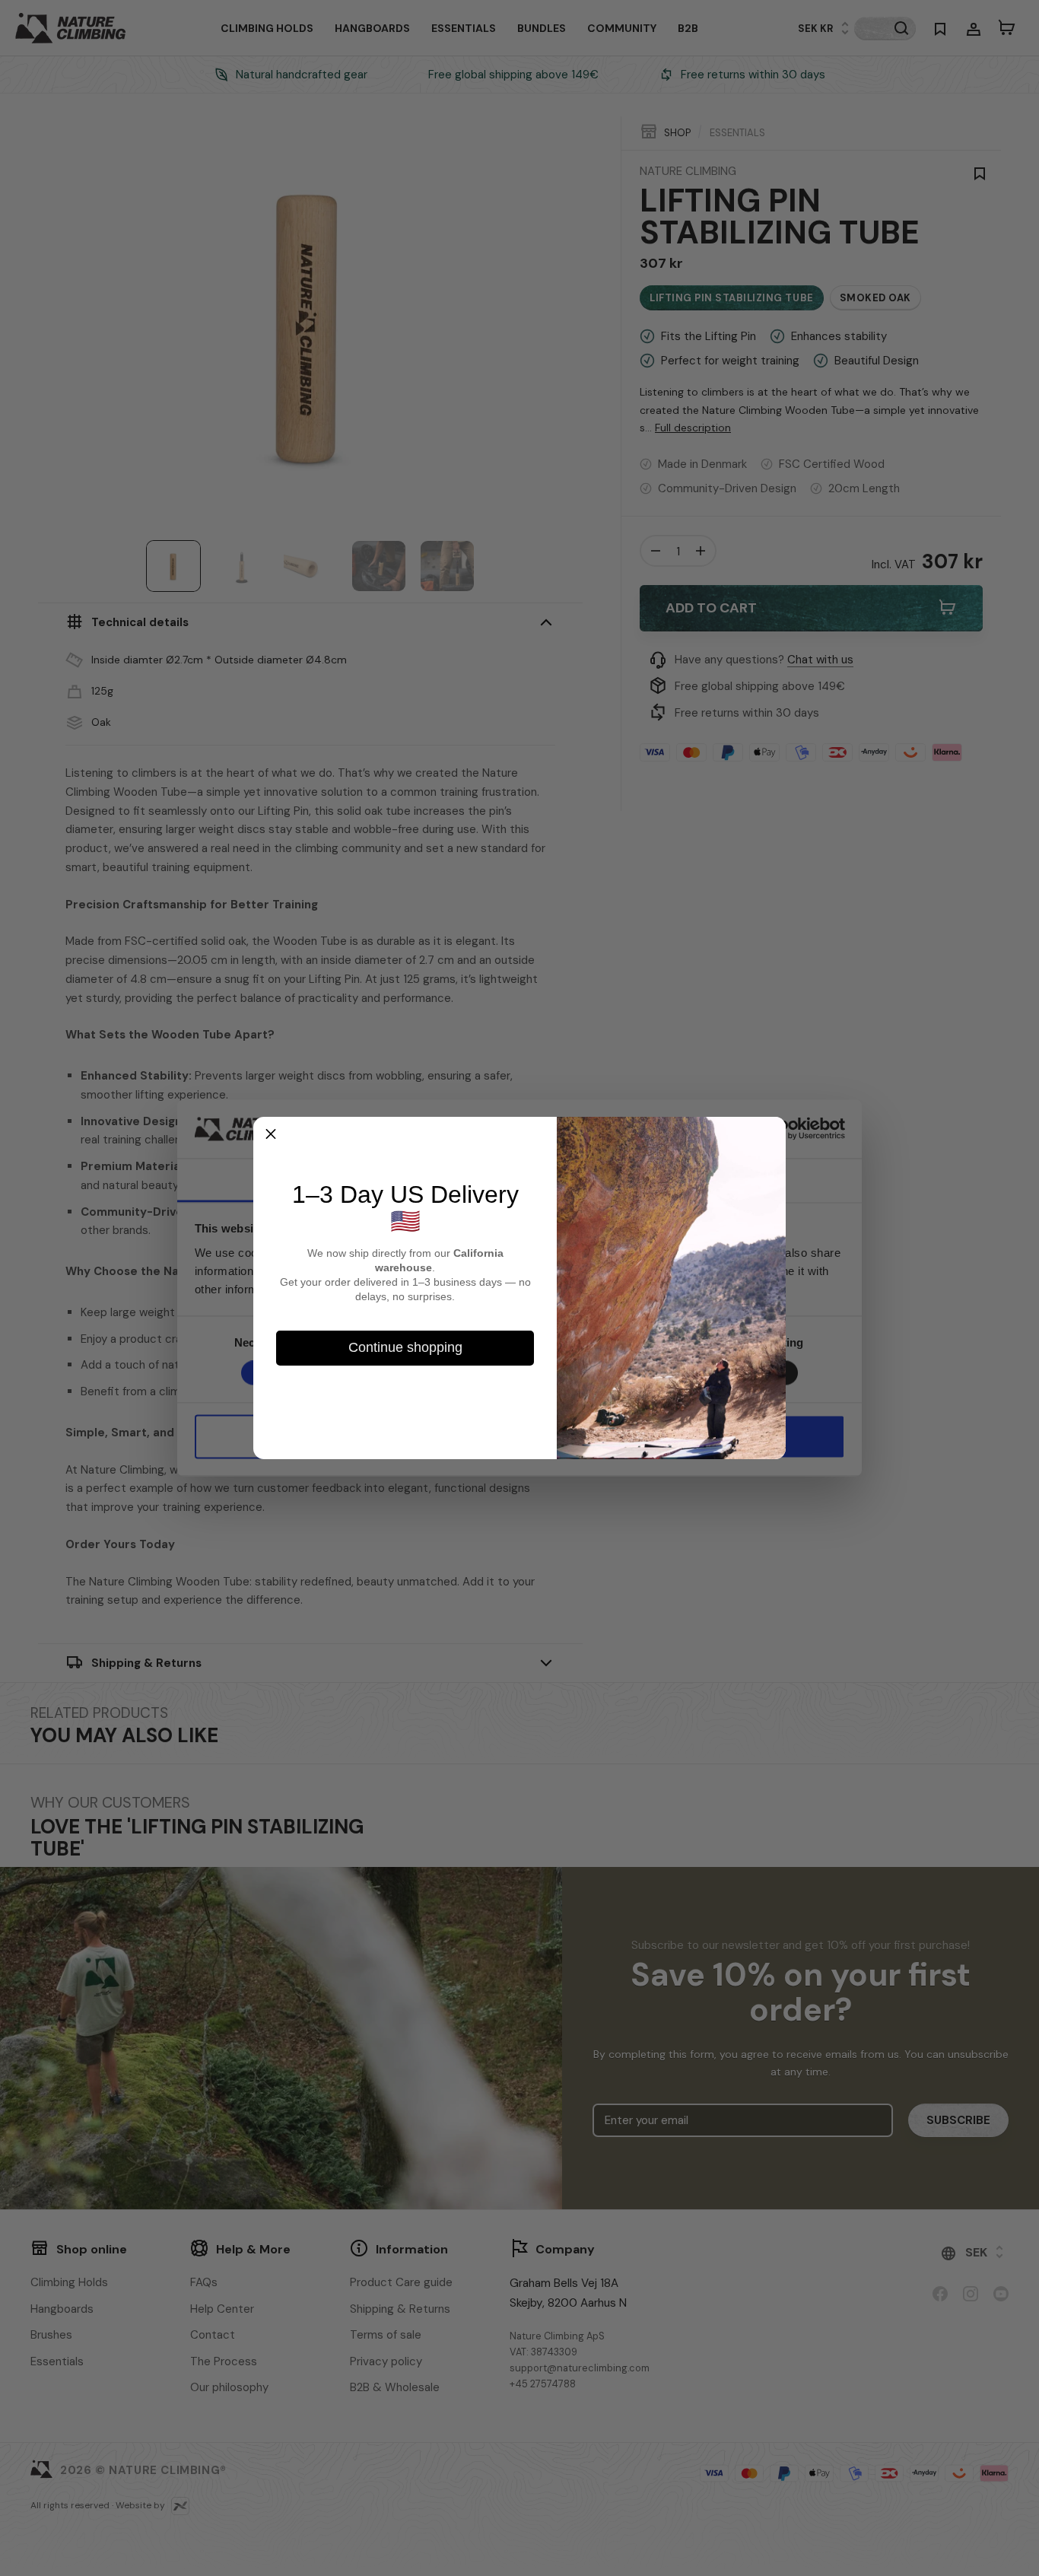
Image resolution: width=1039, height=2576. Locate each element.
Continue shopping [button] (405, 1347)
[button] (271, 1134)
